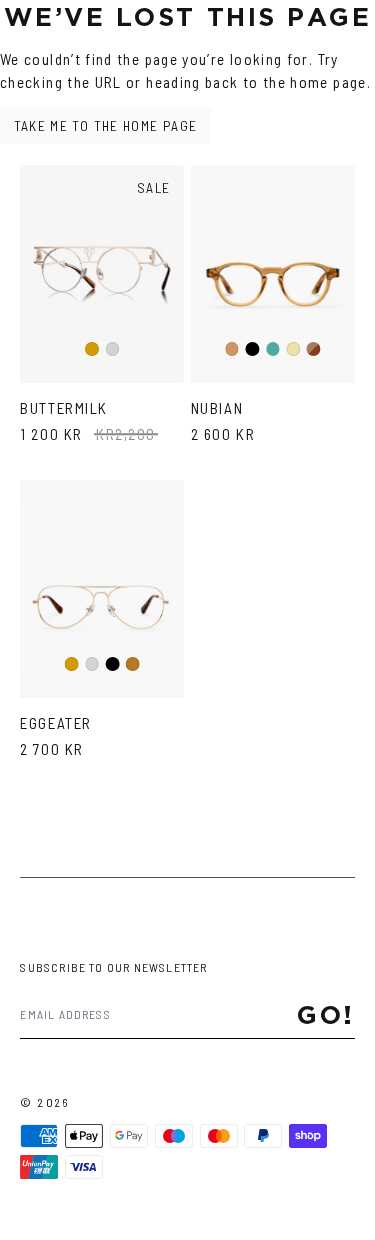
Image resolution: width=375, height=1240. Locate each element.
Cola (232, 350)
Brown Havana (314, 349)
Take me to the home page (106, 125)
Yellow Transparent (293, 350)
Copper (133, 665)
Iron (273, 349)
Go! (326, 1014)
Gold (92, 350)
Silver (113, 350)
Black (253, 349)
